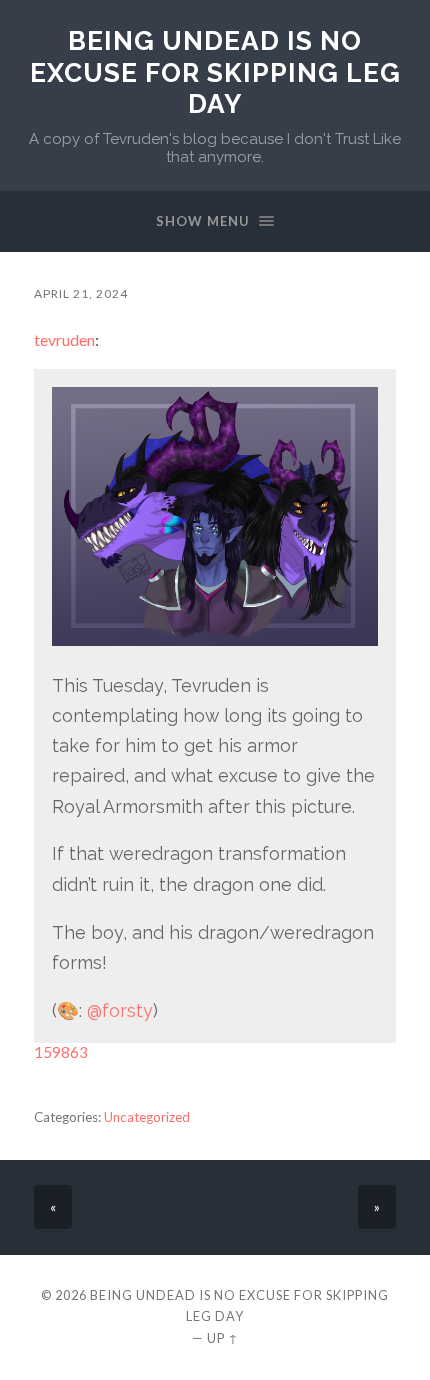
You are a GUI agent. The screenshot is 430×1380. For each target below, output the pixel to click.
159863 (61, 1052)
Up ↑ (223, 1338)
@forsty (120, 1010)
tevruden (64, 339)
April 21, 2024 (81, 293)
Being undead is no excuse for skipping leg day (215, 72)
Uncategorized (147, 1117)
